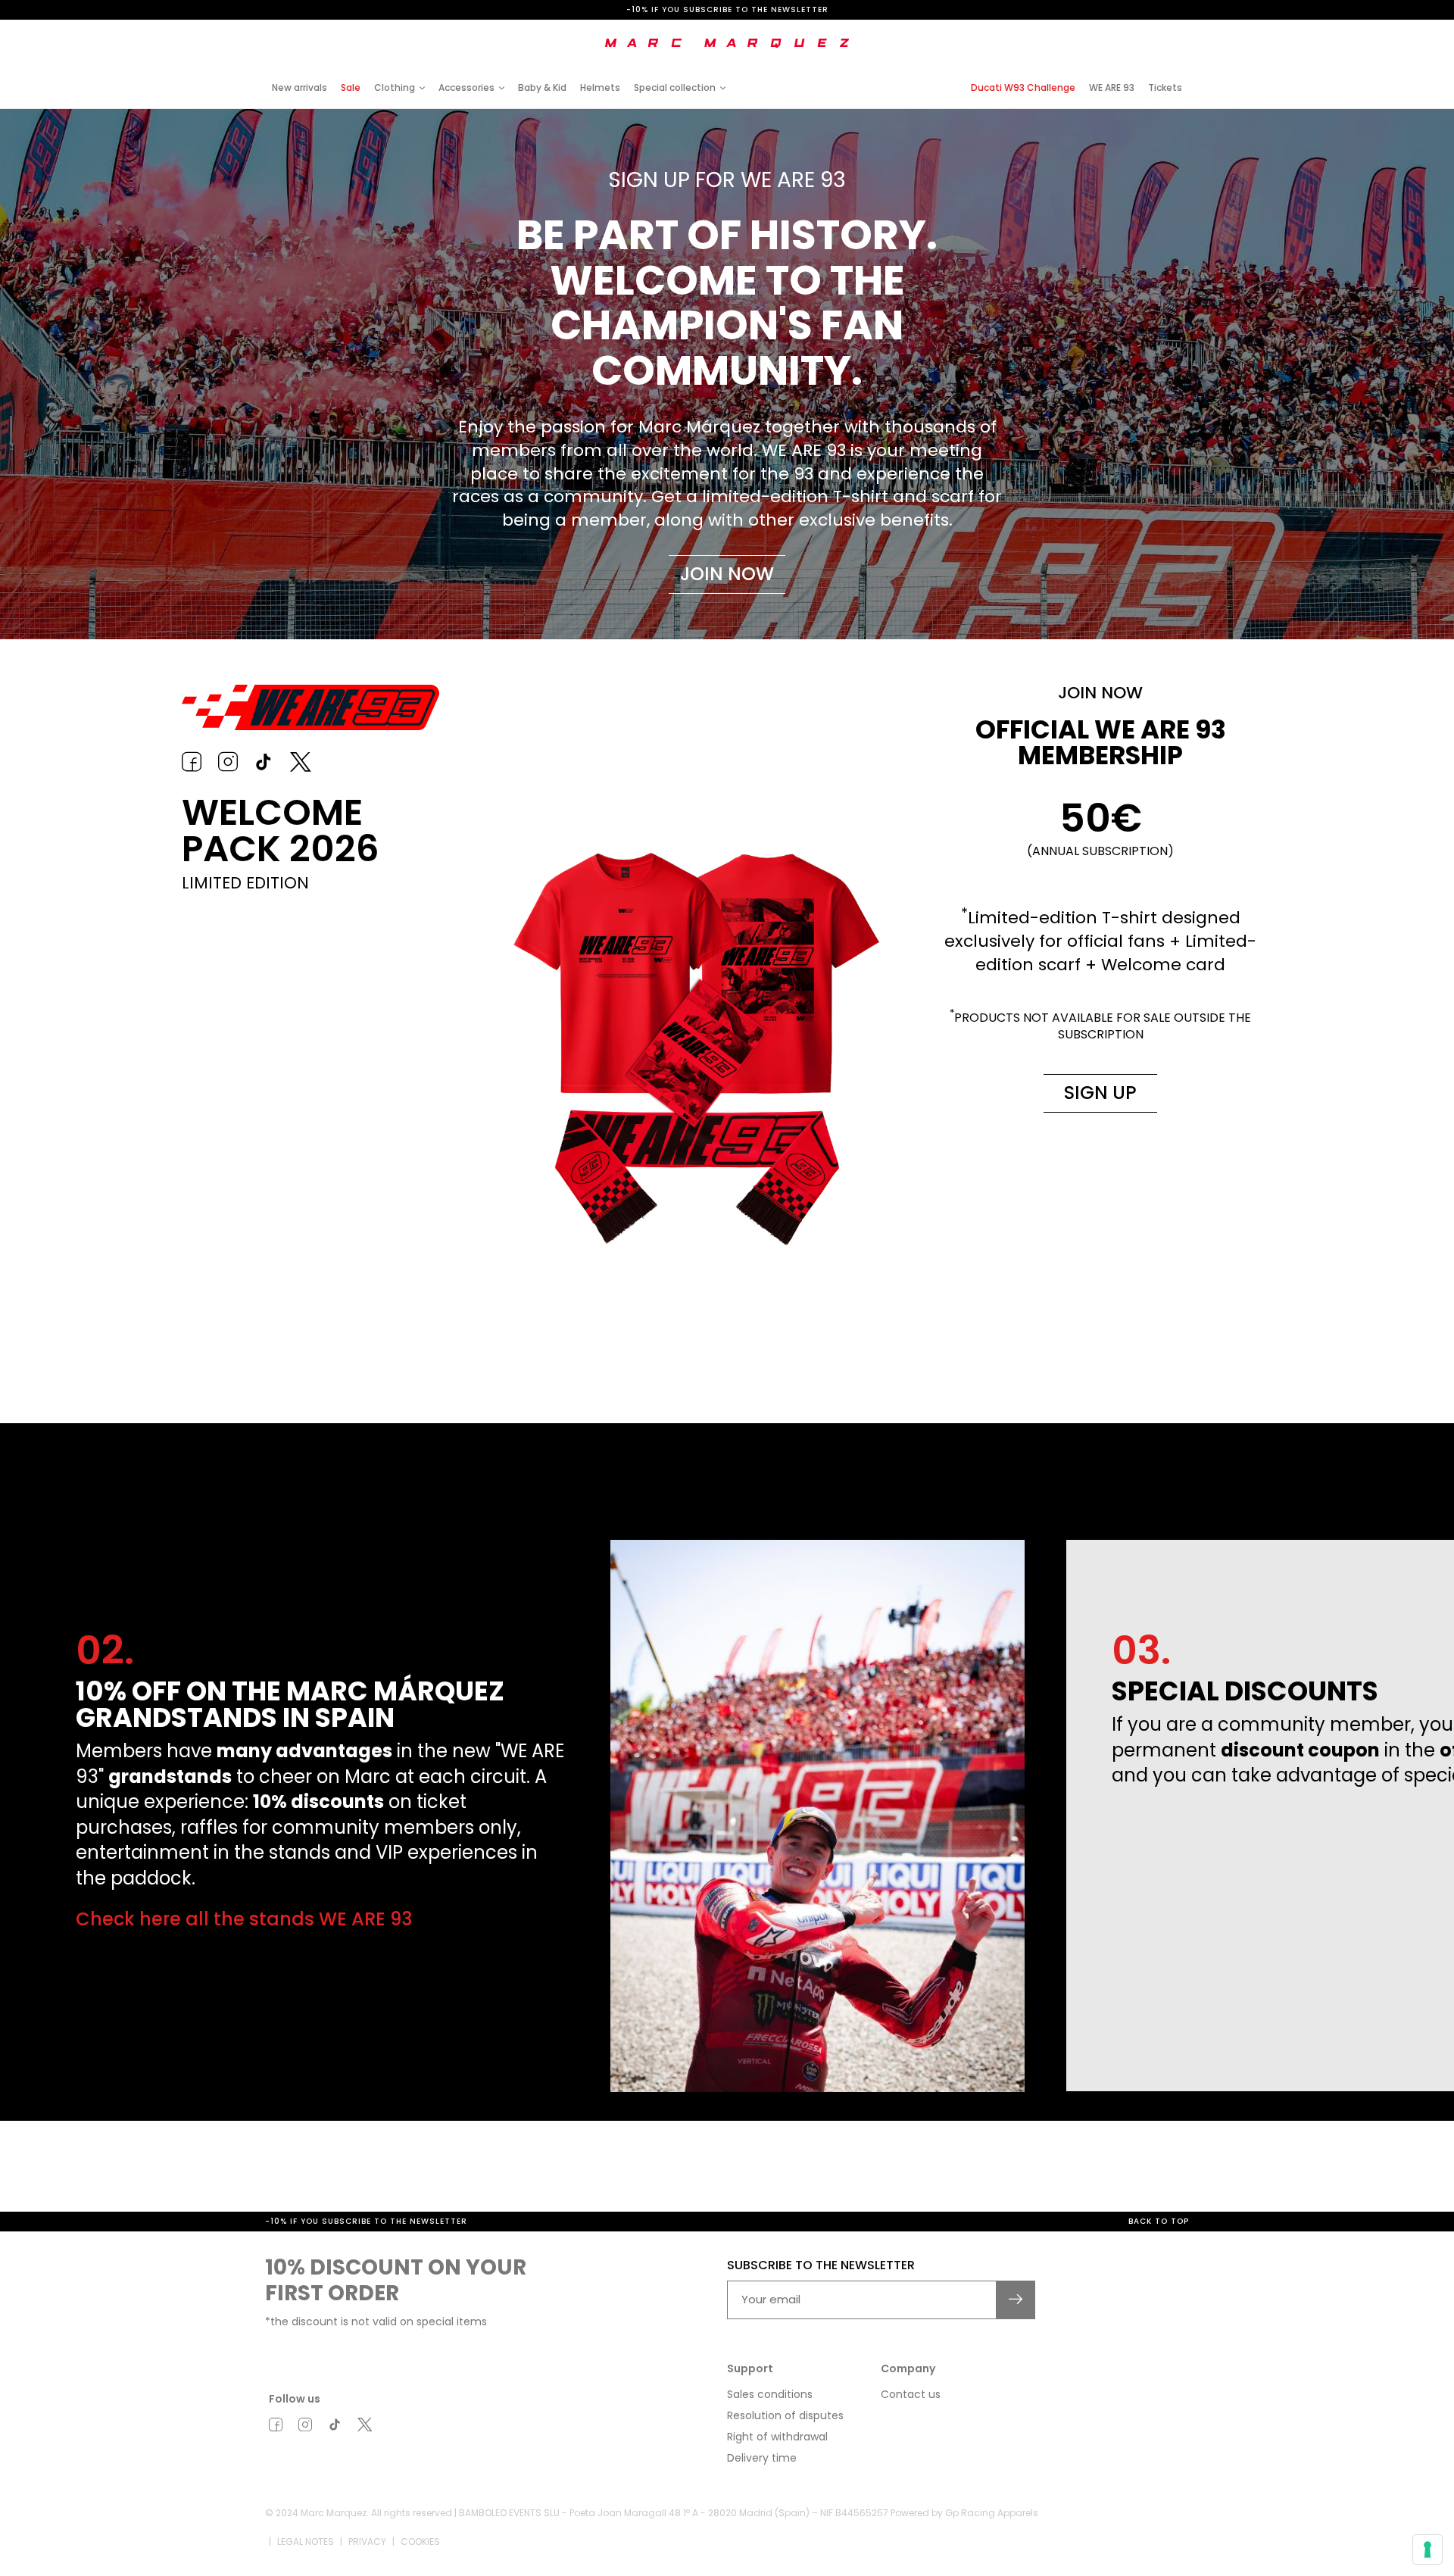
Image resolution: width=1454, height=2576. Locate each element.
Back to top (1159, 2221)
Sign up (1100, 1093)
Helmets (600, 87)
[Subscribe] (1016, 2300)
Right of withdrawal (777, 2437)
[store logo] (727, 43)
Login (1063, 32)
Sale (351, 87)
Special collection (675, 87)
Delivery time (762, 2458)
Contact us (911, 2394)
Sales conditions (770, 2394)
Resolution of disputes (785, 2415)
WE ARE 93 (1112, 87)
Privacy (367, 2541)
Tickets (1165, 87)
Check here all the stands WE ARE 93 (244, 1919)
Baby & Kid (542, 87)
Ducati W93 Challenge (1023, 87)
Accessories (466, 87)
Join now (727, 574)
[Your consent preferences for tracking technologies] (1427, 2549)
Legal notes (306, 2541)
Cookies (420, 2541)
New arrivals (300, 87)
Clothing (395, 87)
